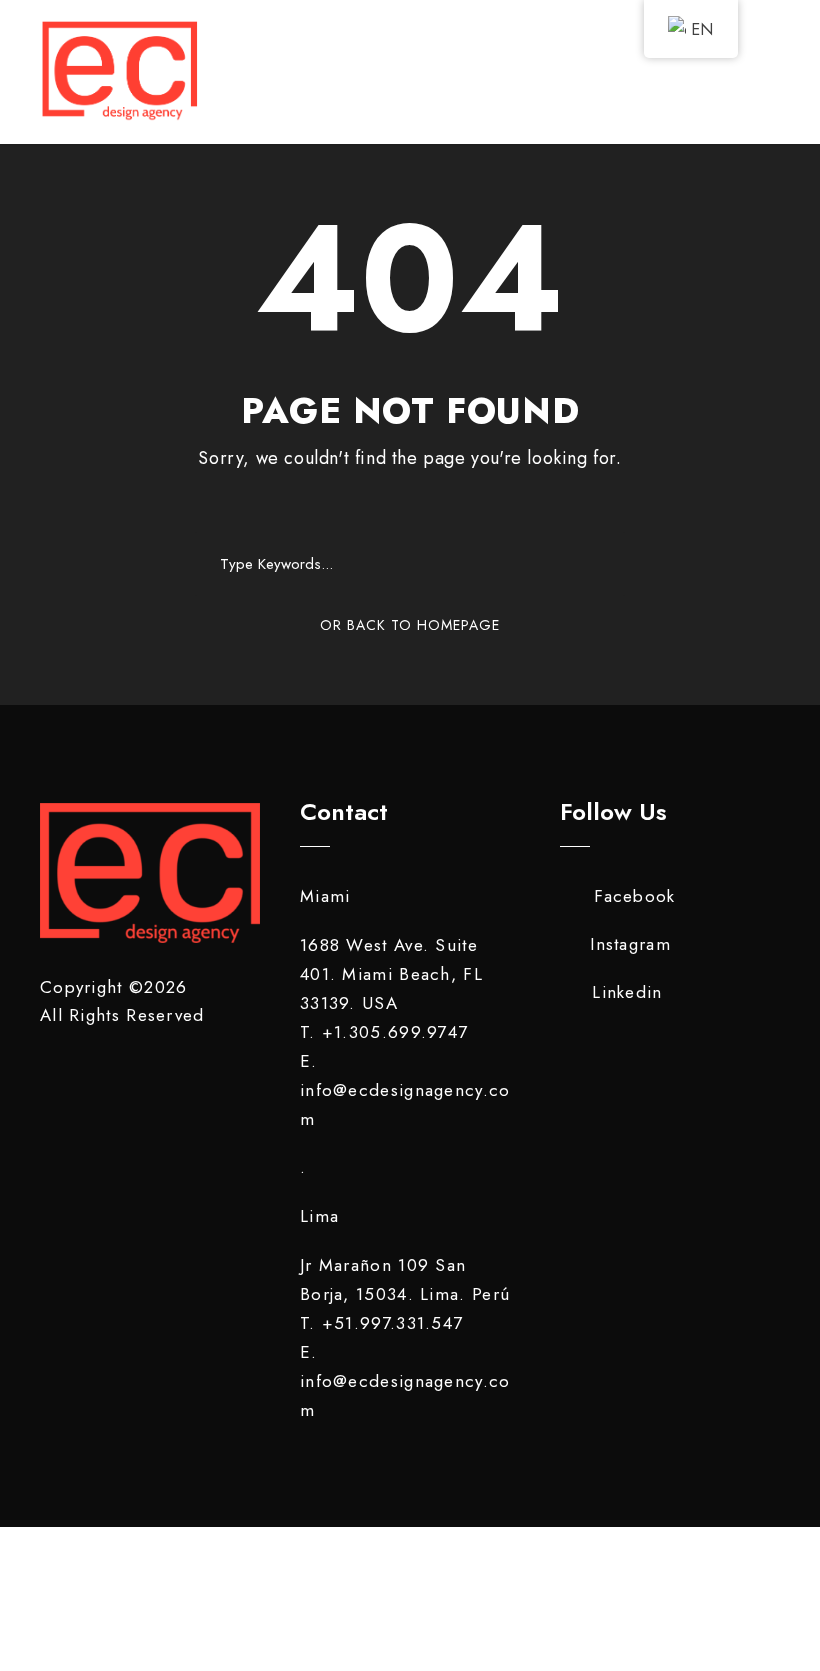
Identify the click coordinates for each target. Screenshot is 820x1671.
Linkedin (627, 992)
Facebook (634, 896)
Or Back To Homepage (410, 625)
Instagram (630, 944)
